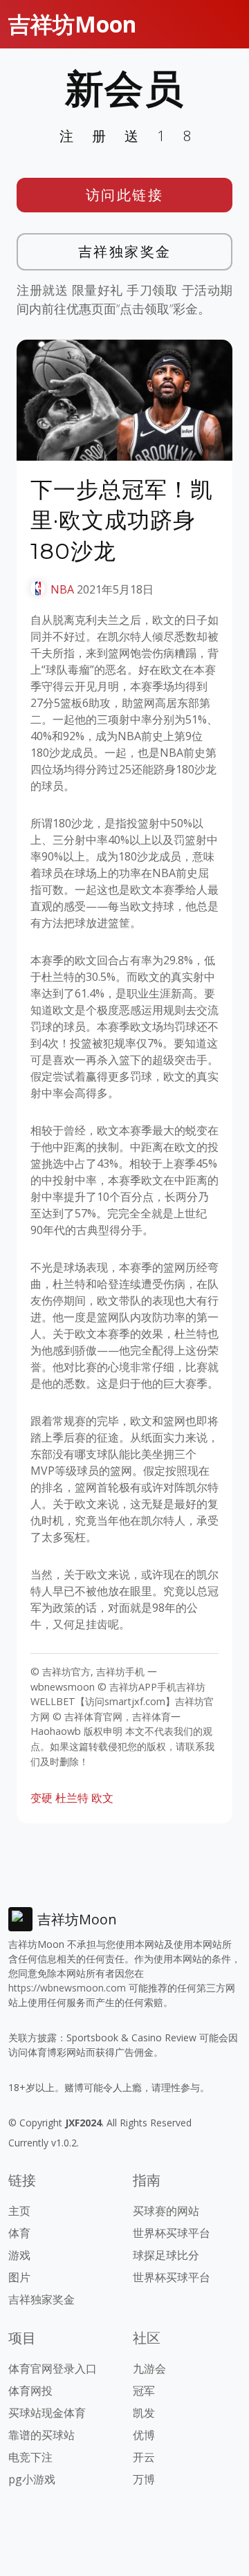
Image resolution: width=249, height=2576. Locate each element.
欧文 (102, 1798)
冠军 (144, 2391)
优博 (144, 2435)
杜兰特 (72, 1798)
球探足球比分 (166, 2255)
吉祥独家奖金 (125, 251)
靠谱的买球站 (41, 2435)
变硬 (41, 1798)
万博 (144, 2479)
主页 (19, 2211)
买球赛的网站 (166, 2211)
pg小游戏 (32, 2479)
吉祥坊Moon (72, 24)
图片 (19, 2277)
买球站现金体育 (47, 2413)
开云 (144, 2457)
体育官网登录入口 (53, 2368)
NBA (62, 589)
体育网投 (30, 2391)
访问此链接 (125, 195)
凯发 (144, 2413)
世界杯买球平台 (172, 2233)
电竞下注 (30, 2457)
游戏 (19, 2255)
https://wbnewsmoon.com (67, 1988)
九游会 (149, 2368)
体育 (19, 2233)
